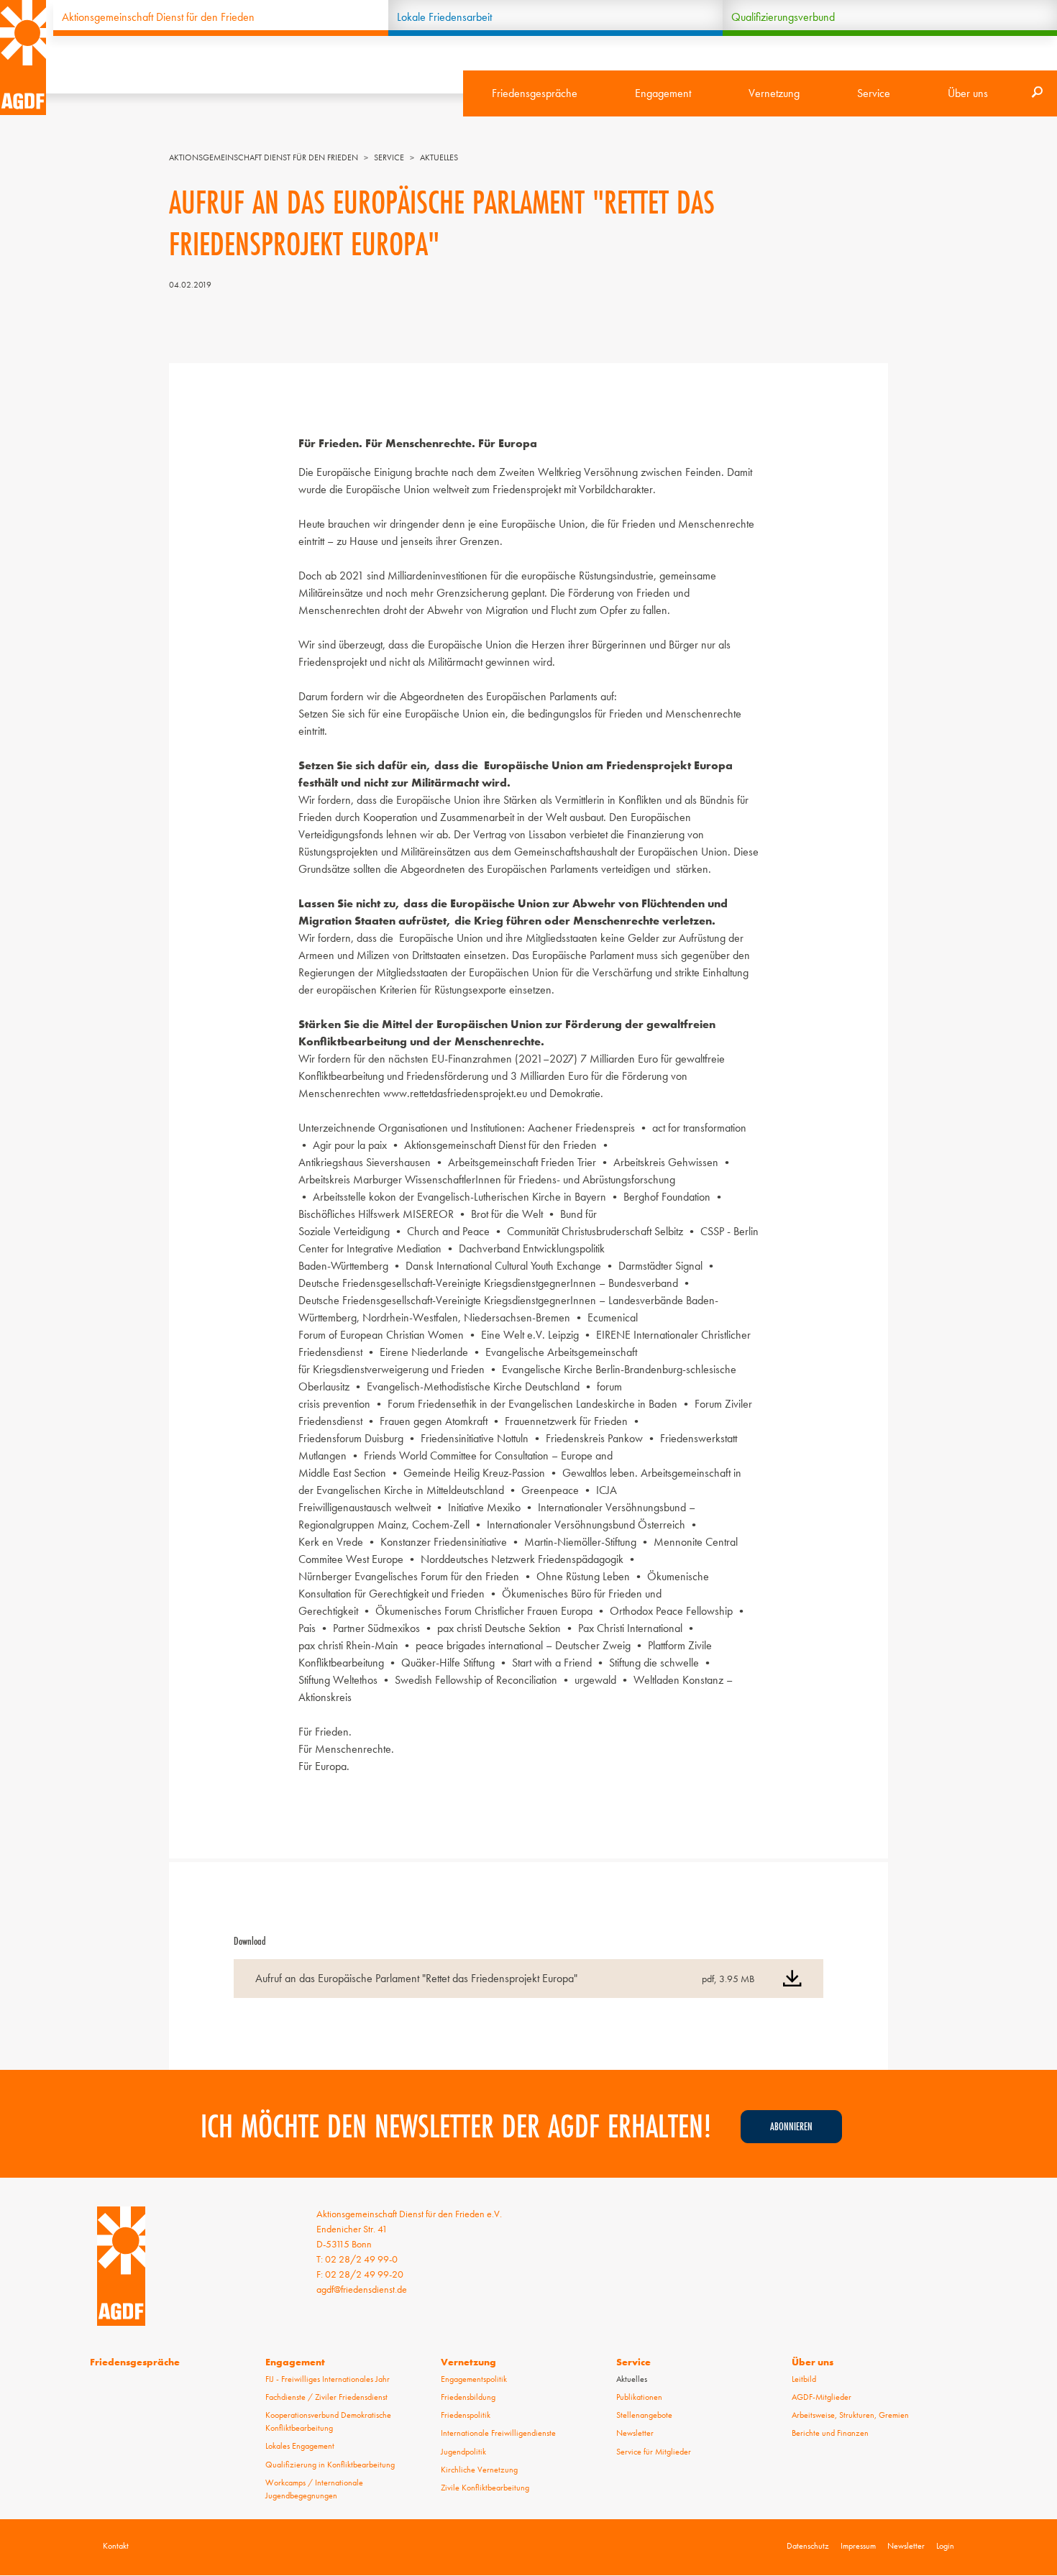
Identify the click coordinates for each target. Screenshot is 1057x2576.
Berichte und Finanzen (830, 2433)
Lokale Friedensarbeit (444, 17)
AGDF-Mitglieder (822, 2397)
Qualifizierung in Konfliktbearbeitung (330, 2465)
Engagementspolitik (474, 2379)
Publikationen (639, 2397)
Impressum (858, 2546)
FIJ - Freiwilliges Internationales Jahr (328, 2379)
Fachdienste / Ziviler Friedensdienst (326, 2397)
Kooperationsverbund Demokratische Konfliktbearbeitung (328, 2421)
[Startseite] (23, 58)
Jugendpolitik (463, 2452)
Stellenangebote (644, 2415)
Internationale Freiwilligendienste (498, 2433)
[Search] (1037, 93)
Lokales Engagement (300, 2446)
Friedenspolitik (466, 2415)
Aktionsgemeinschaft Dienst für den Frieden (158, 17)
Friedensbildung (468, 2397)
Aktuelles (439, 157)
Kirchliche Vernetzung (479, 2470)
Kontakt (116, 2546)
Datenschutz (808, 2546)
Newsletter (635, 2433)
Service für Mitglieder (654, 2452)
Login (945, 2546)
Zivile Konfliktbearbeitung (485, 2488)
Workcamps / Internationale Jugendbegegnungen (314, 2489)
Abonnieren (791, 2126)
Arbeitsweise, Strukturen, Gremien (850, 2415)
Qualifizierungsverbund (783, 17)
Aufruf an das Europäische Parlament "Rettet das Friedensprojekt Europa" (416, 1978)
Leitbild (804, 2379)
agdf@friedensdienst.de (362, 2289)
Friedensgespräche (535, 93)
